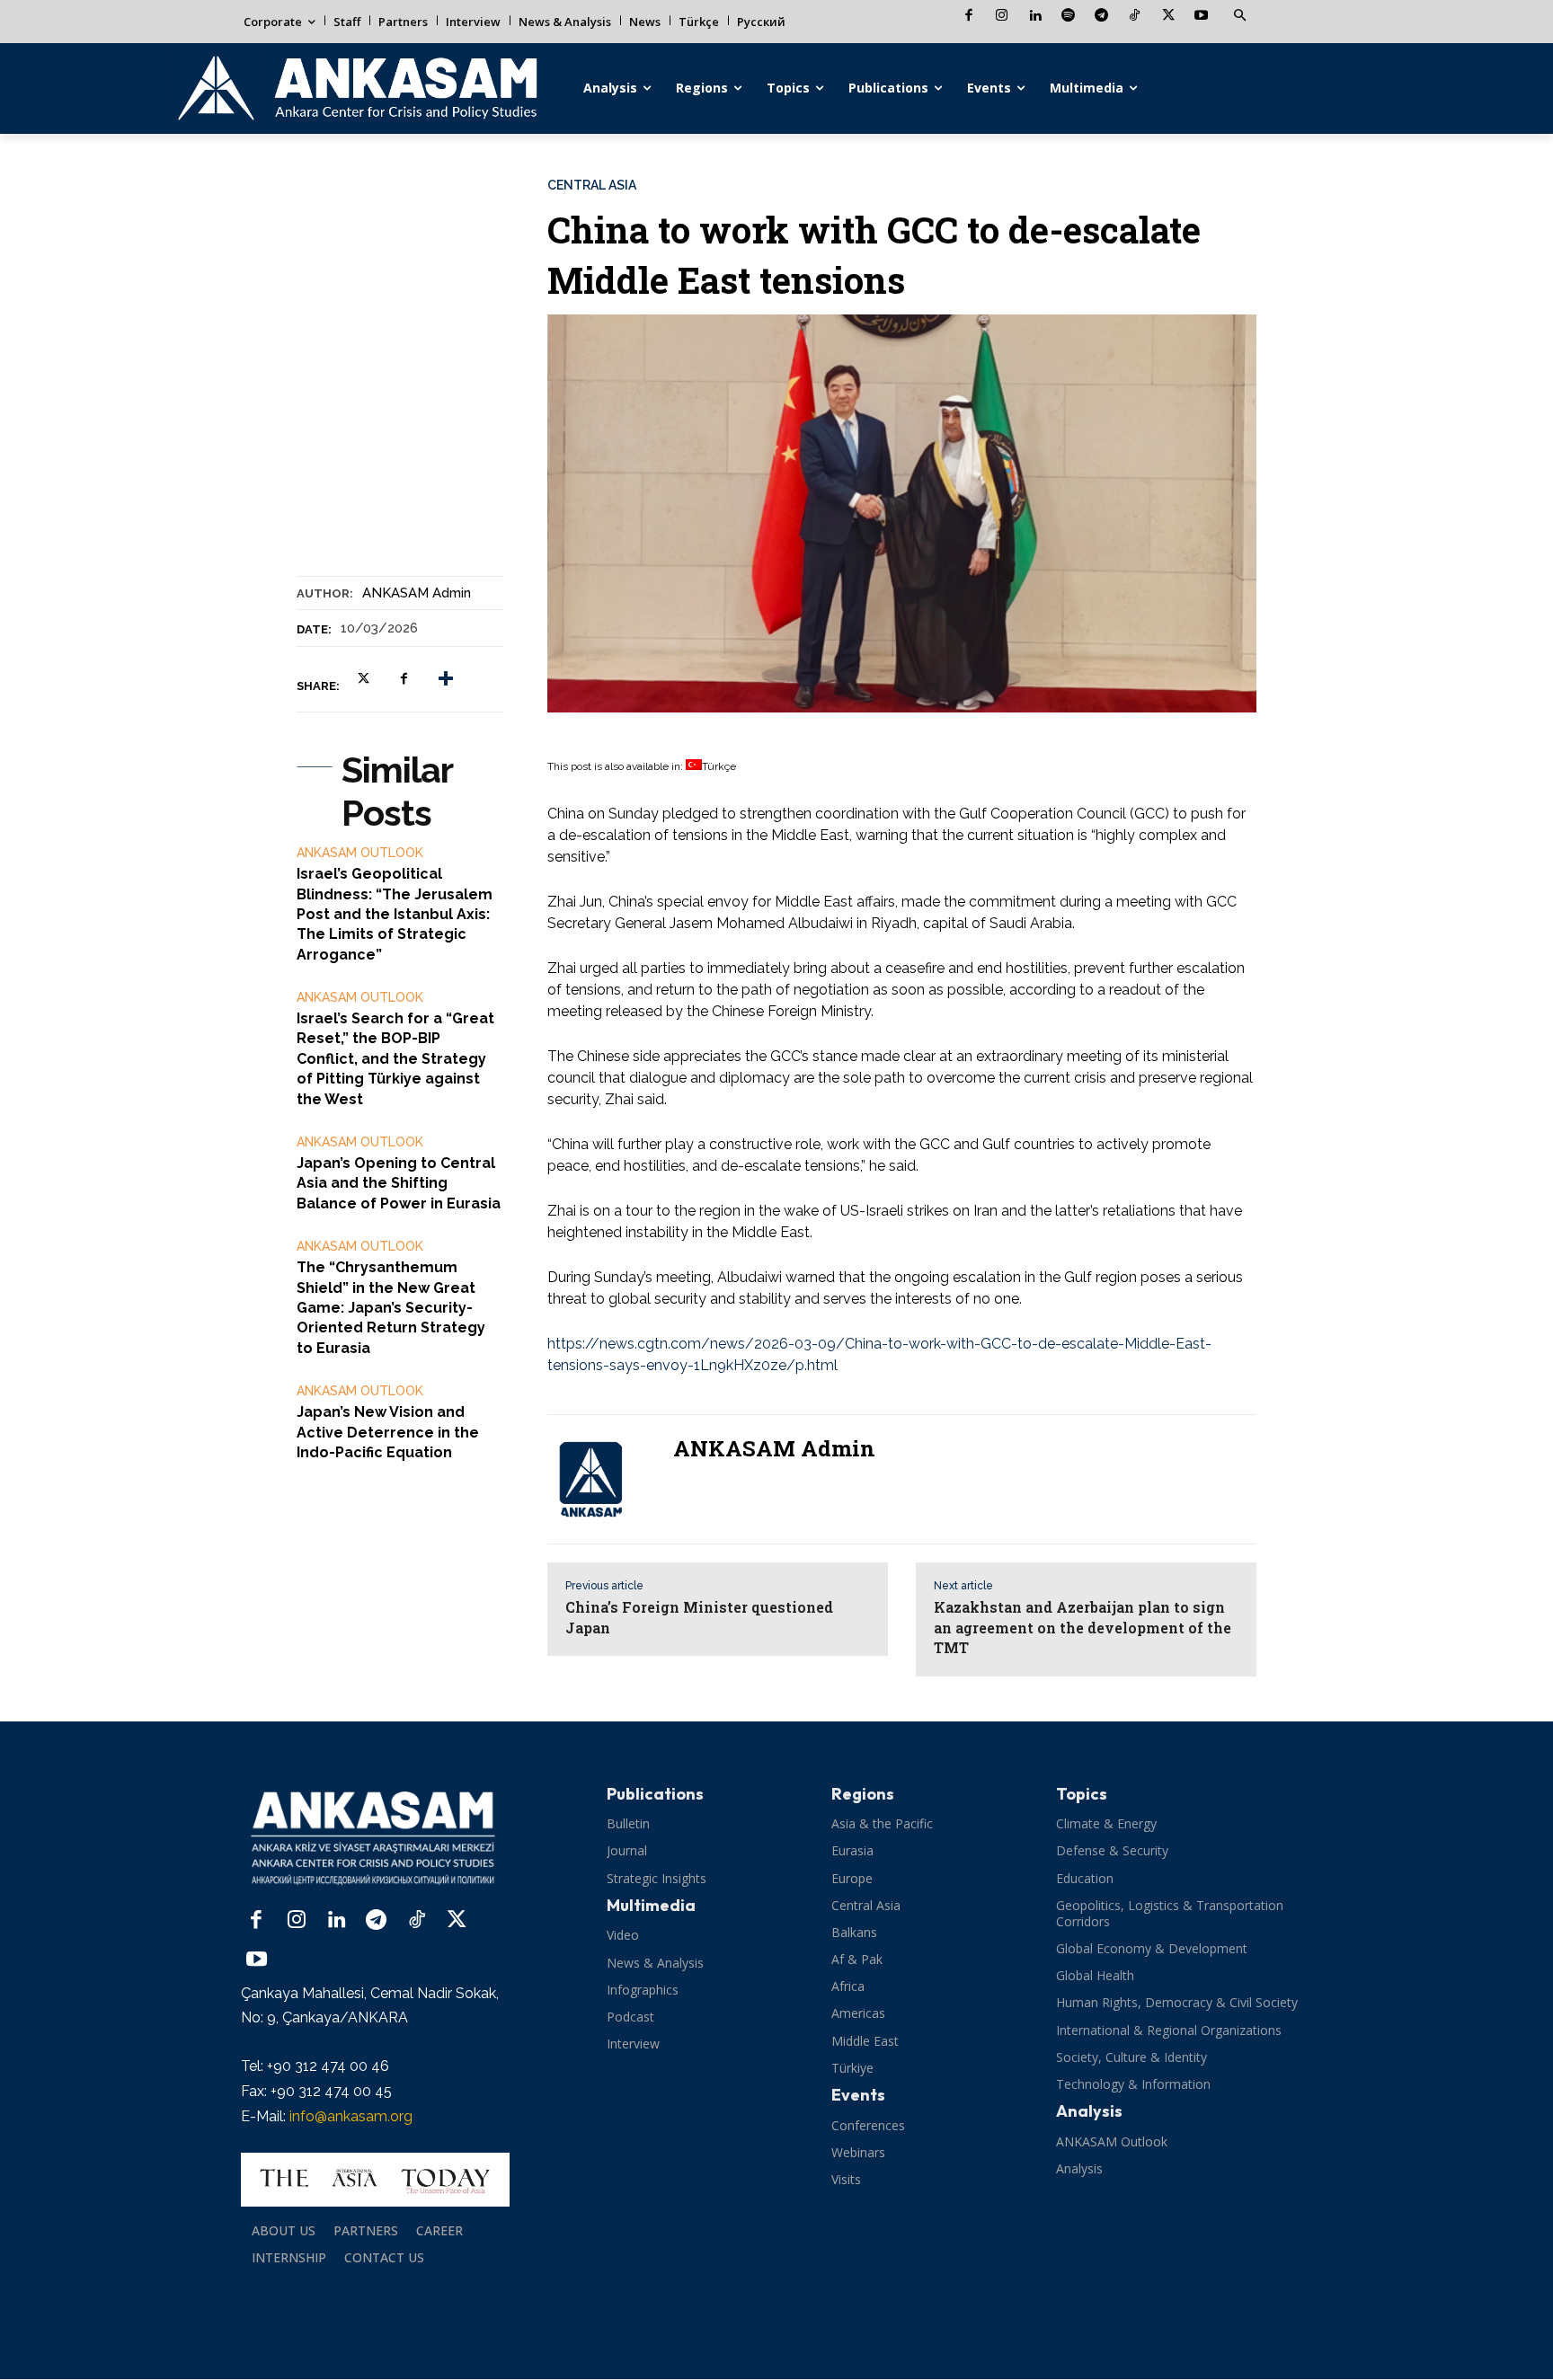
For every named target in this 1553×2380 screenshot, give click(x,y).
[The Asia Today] (375, 2180)
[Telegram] (1101, 17)
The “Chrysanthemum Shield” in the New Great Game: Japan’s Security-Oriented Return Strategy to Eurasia (391, 1308)
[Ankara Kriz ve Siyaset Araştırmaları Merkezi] (356, 88)
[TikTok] (1135, 17)
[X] (1168, 17)
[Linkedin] (1035, 17)
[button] (1239, 16)
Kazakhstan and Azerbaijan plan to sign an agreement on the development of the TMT (1083, 1627)
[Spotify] (1068, 17)
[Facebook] (968, 17)
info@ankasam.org (351, 2116)
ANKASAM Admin (417, 593)
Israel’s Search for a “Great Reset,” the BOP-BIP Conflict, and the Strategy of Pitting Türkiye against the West (395, 1059)
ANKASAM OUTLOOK (360, 853)
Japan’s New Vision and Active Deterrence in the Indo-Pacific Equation (388, 1432)
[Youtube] (1201, 17)
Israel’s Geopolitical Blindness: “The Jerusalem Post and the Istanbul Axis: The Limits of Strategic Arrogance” (395, 914)
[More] (446, 678)
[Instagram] (1002, 17)
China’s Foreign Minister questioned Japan (699, 1617)
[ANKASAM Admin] (601, 1479)
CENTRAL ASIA (592, 185)
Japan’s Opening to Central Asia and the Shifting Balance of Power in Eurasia (399, 1183)
